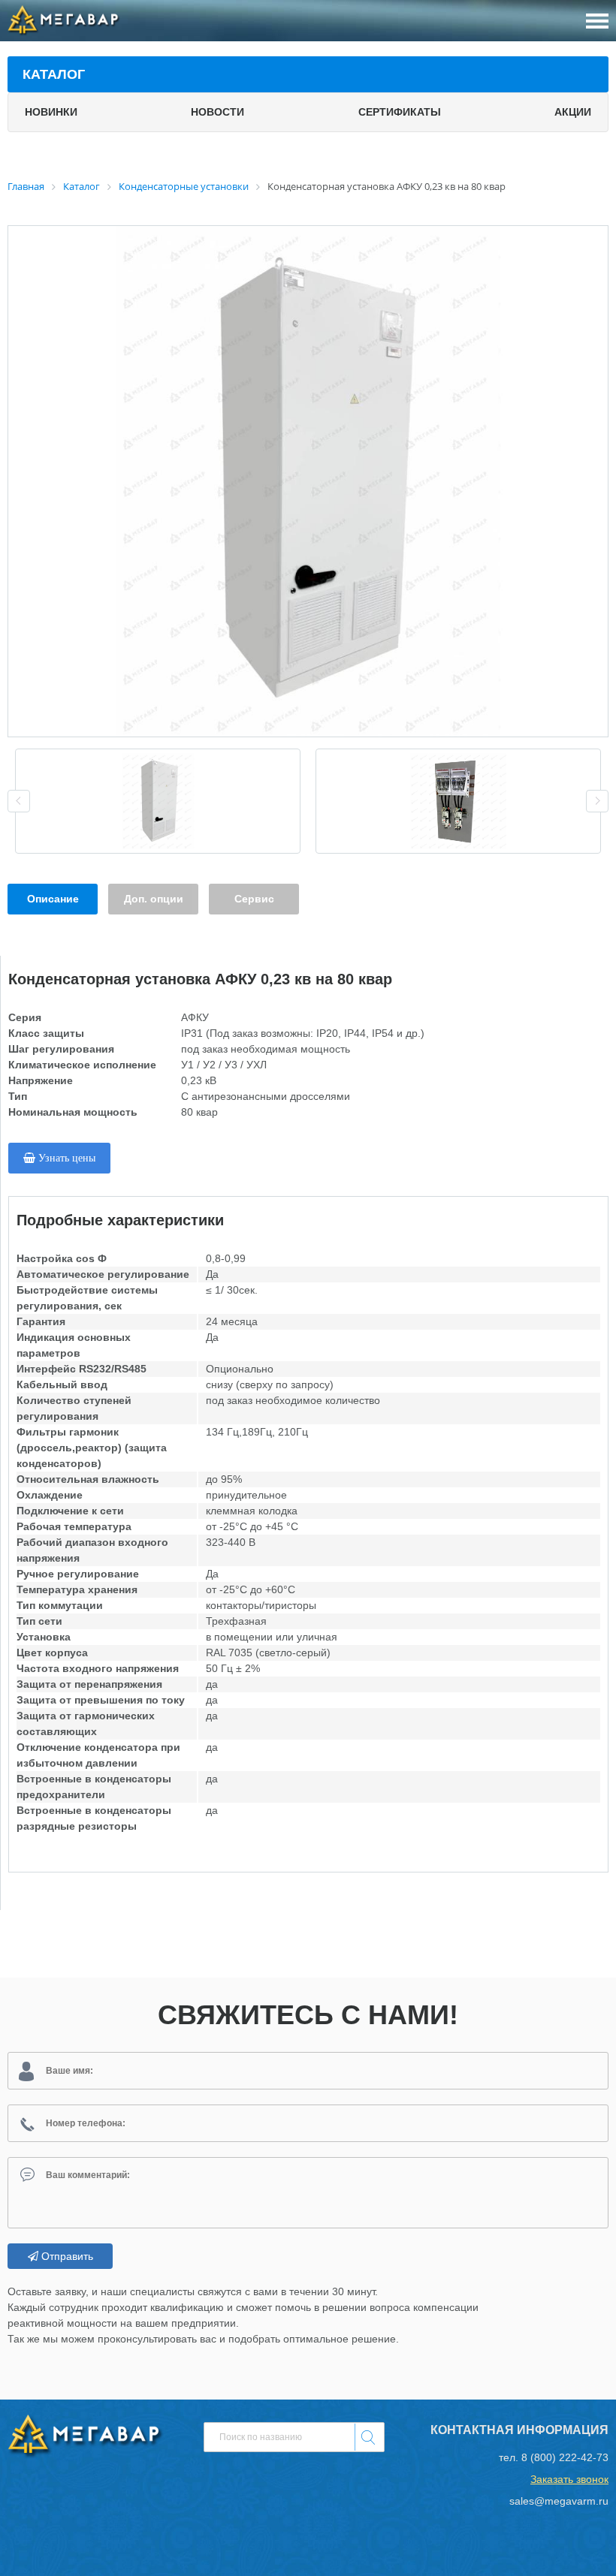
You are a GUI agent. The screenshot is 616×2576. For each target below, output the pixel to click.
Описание (53, 899)
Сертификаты (400, 112)
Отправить (66, 2256)
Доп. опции (154, 899)
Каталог (54, 74)
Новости (217, 112)
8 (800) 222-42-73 (565, 2457)
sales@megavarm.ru (559, 2501)
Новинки (51, 112)
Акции (573, 112)
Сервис (254, 899)
